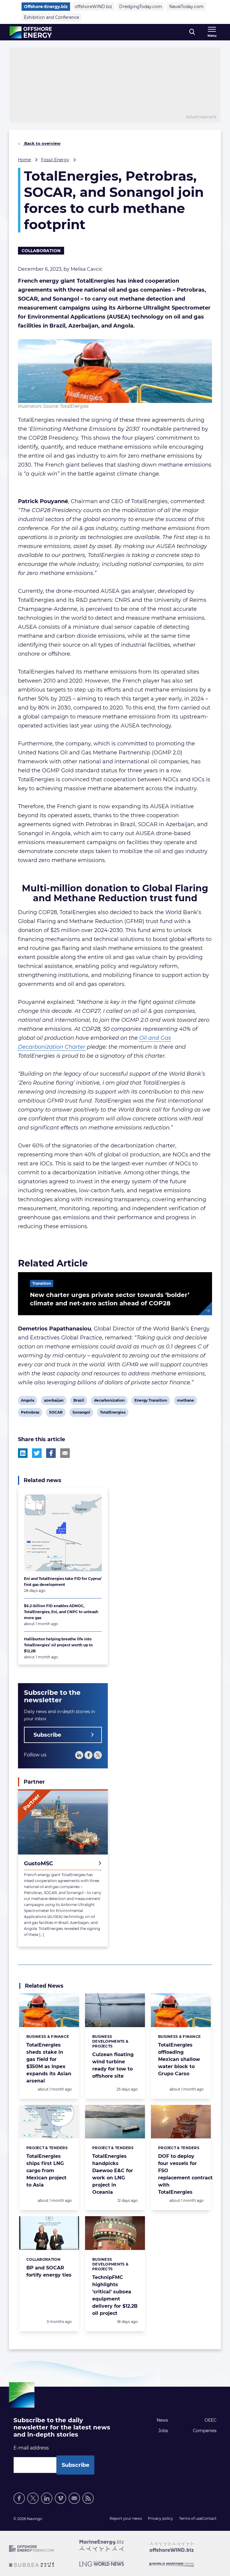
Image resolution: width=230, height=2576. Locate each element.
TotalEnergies (113, 1413)
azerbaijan (54, 1401)
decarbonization (109, 1401)
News (162, 2420)
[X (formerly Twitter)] (33, 2498)
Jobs (163, 2431)
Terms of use (190, 2518)
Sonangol (81, 1413)
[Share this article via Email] (65, 1453)
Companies (205, 2431)
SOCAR (56, 1413)
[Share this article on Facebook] (51, 1453)
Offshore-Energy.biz (46, 7)
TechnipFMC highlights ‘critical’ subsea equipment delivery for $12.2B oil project (115, 2295)
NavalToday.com (186, 7)
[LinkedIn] (79, 1755)
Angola (27, 1401)
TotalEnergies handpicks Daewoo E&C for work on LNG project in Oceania (113, 2174)
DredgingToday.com (141, 7)
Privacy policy (161, 2518)
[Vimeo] (60, 2498)
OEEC (211, 2420)
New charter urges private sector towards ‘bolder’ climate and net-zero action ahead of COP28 (110, 1299)
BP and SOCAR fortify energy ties (49, 2271)
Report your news (126, 2518)
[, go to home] (31, 32)
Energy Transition (151, 1401)
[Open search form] (192, 32)
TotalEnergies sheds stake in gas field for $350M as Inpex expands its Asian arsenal (49, 2063)
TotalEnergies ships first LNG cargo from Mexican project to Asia (46, 2171)
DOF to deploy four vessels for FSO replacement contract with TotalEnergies (185, 2174)
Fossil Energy (55, 160)
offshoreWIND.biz (93, 7)
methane (185, 1401)
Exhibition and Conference (52, 17)
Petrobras (30, 1413)
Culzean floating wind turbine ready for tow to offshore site (113, 2065)
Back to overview (42, 143)
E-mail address (31, 2448)
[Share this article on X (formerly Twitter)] (37, 1453)
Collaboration (41, 251)
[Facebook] (88, 1755)
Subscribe (47, 1735)
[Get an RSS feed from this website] (88, 2498)
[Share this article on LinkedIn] (23, 1453)
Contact (209, 2518)
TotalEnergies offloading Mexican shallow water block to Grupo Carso (179, 2059)
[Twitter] (98, 1755)
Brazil (79, 1401)
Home (24, 160)
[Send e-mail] (74, 2498)
